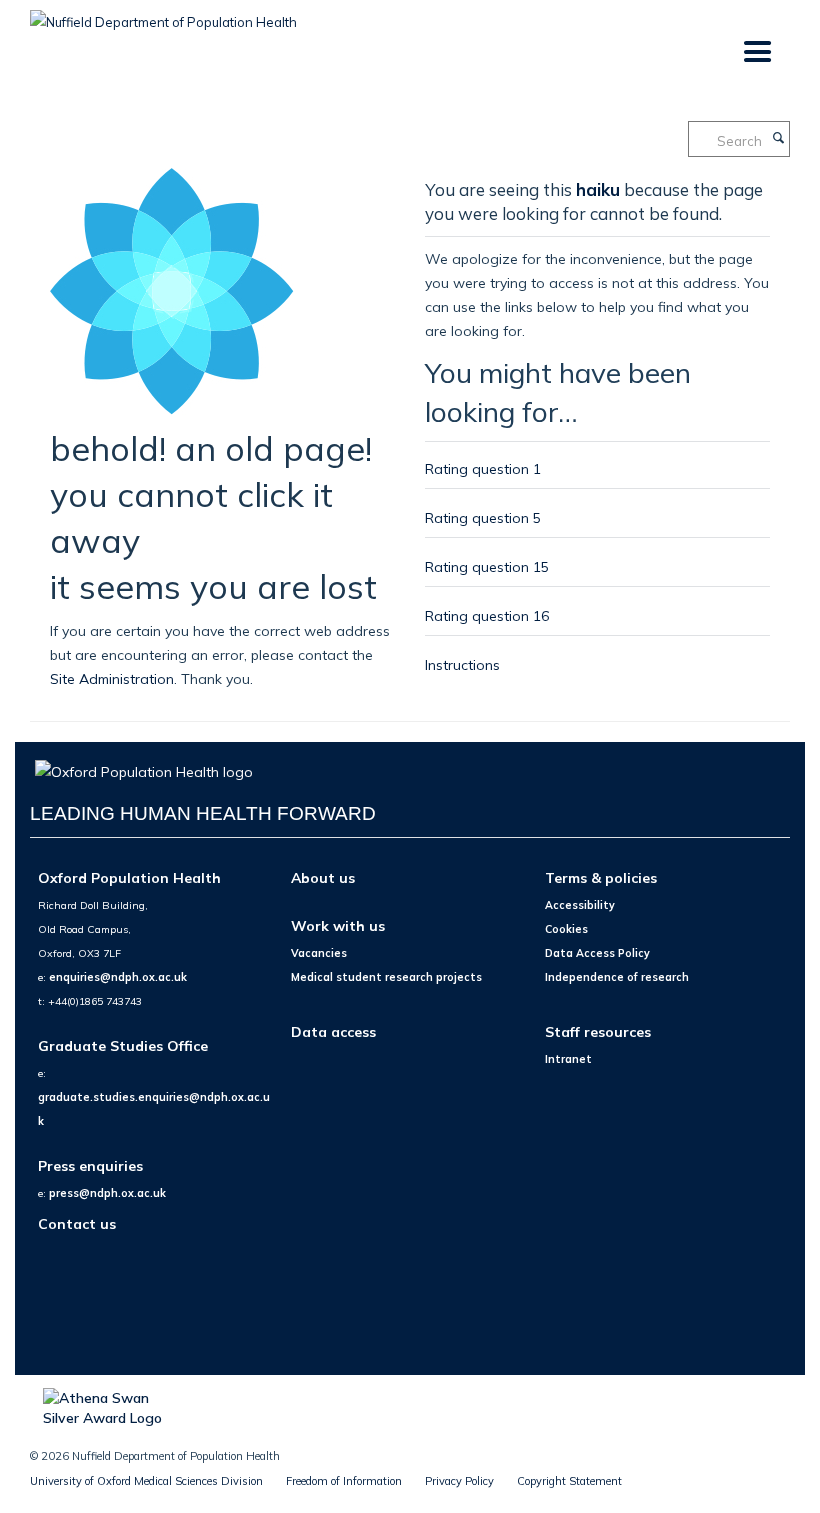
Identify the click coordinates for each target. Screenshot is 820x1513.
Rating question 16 (487, 615)
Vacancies (319, 953)
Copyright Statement (569, 1481)
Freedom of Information (344, 1481)
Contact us (77, 1223)
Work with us (338, 925)
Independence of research (617, 977)
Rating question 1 (483, 468)
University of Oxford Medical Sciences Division (146, 1481)
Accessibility (580, 905)
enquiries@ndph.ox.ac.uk (118, 977)
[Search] (778, 139)
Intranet (568, 1059)
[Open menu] (756, 52)
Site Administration (112, 678)
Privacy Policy (459, 1481)
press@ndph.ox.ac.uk (107, 1193)
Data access (333, 1031)
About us (323, 877)
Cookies (566, 929)
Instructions (462, 664)
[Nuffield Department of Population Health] (163, 15)
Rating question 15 (487, 566)
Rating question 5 (483, 517)
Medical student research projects (386, 977)
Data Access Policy (597, 953)
